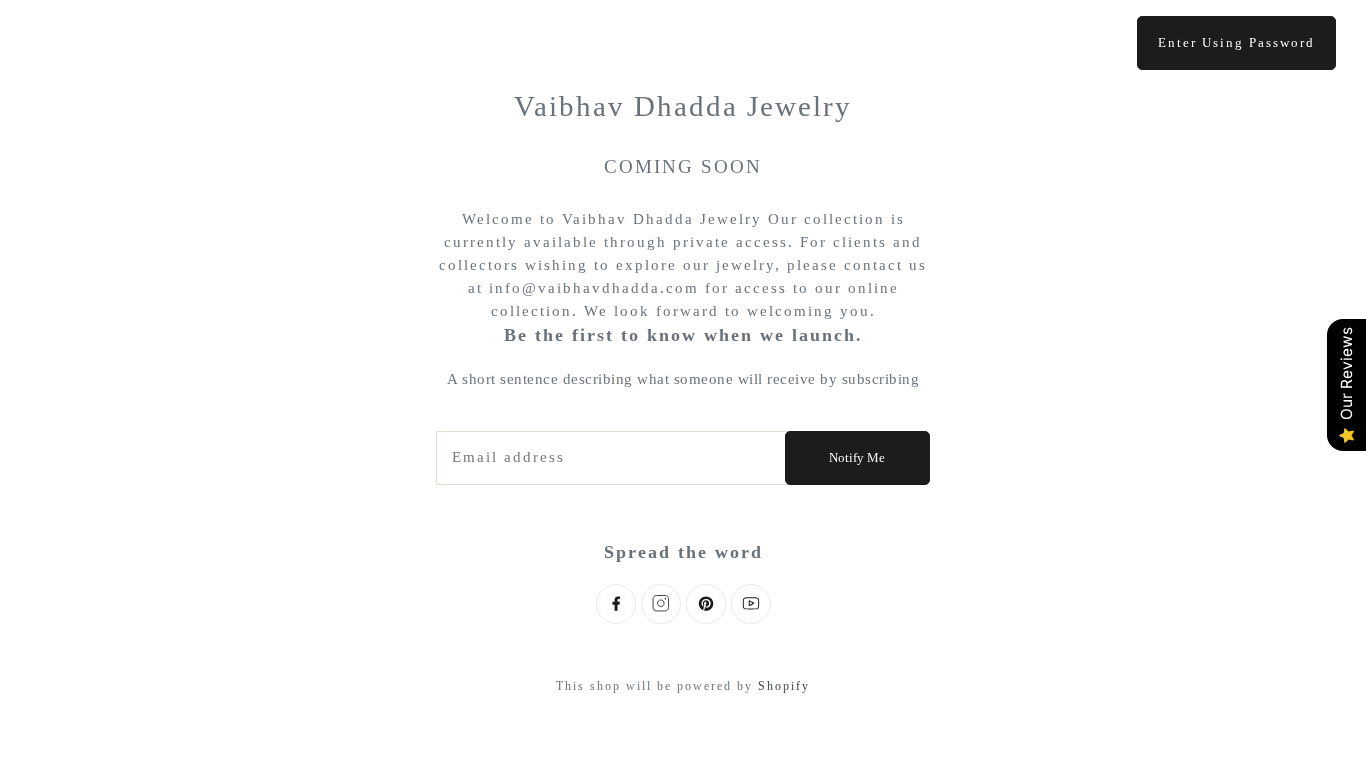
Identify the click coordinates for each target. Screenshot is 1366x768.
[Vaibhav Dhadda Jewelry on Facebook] (616, 604)
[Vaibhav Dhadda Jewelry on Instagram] (661, 604)
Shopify (784, 686)
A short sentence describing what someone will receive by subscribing (683, 379)
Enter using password (1236, 42)
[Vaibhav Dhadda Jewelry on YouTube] (751, 604)
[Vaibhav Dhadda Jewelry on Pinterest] (706, 604)
